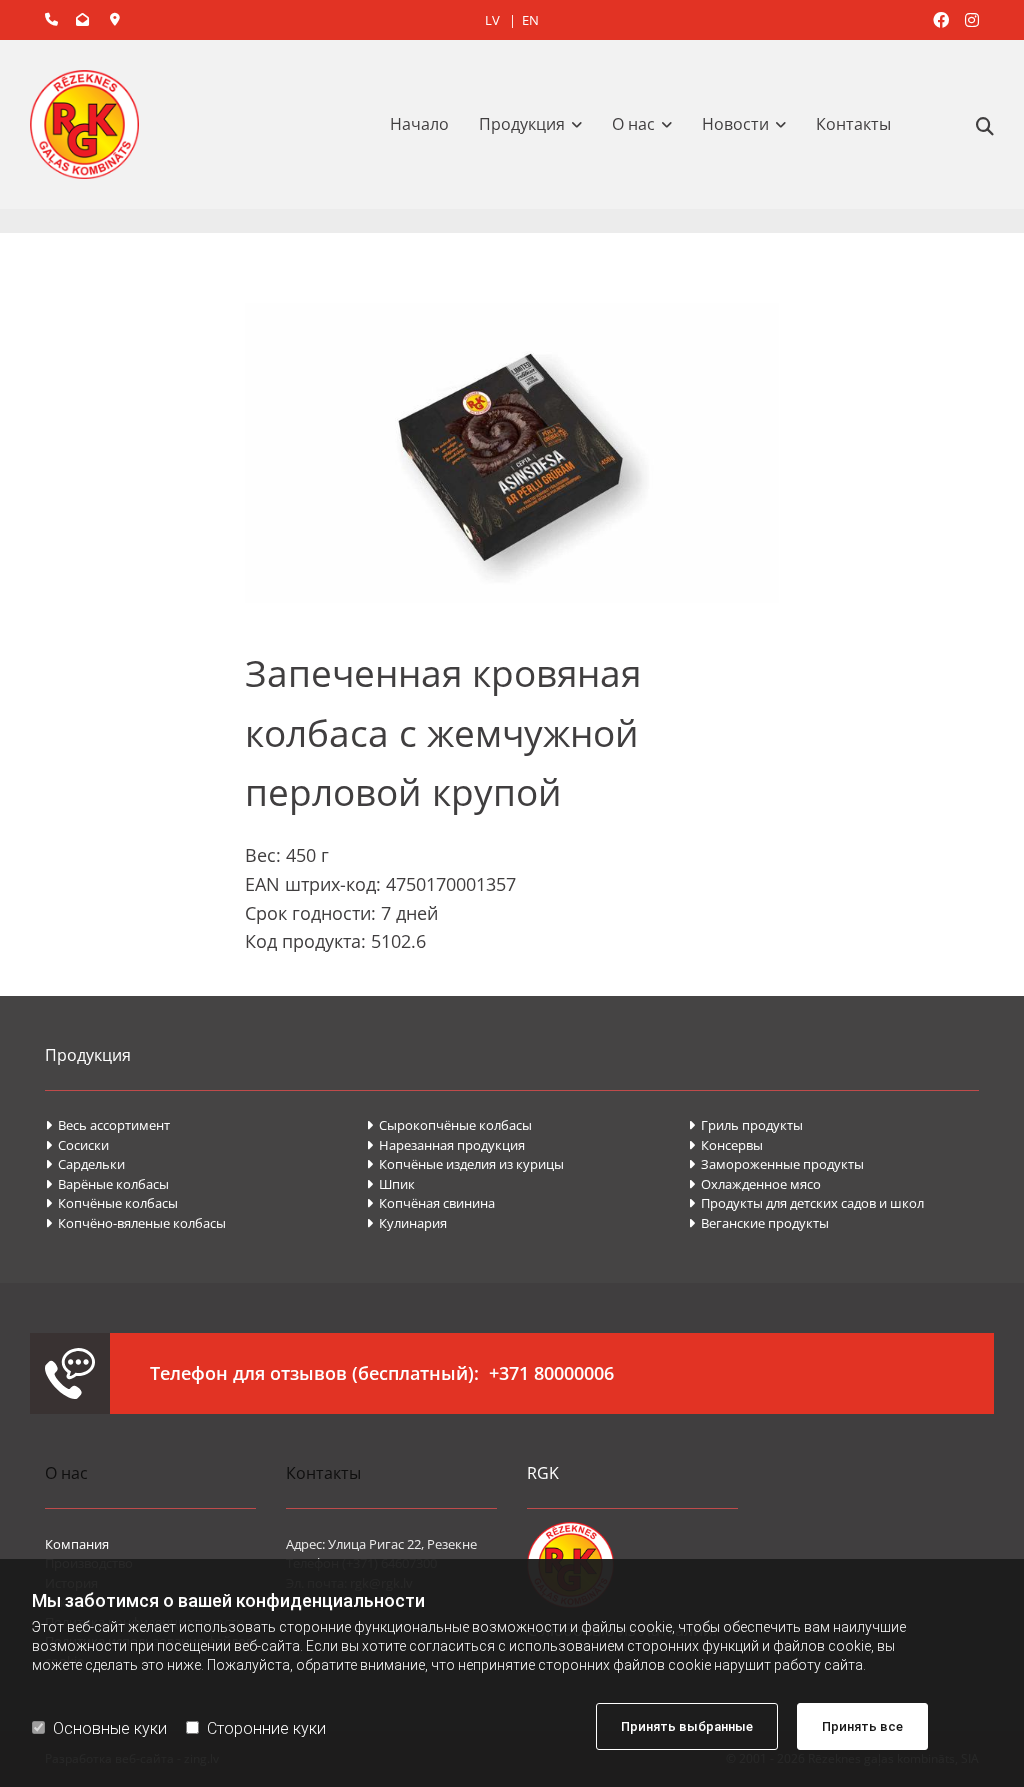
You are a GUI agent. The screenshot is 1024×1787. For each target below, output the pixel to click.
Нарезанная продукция (445, 1145)
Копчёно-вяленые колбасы (135, 1223)
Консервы (727, 1145)
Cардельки (85, 1164)
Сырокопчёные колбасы (449, 1125)
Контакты (853, 124)
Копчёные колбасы (111, 1203)
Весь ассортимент (107, 1125)
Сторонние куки (266, 1728)
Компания (77, 1544)
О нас (633, 124)
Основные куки (110, 1728)
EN (530, 20)
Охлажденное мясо (754, 1184)
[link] (535, 124)
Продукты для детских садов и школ (806, 1203)
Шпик (392, 1184)
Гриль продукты (745, 1125)
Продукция (522, 124)
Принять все (862, 1726)
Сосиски (77, 1145)
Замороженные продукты (776, 1164)
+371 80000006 (551, 1373)
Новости (735, 124)
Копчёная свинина (430, 1203)
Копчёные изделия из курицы (465, 1164)
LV (492, 20)
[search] (985, 126)
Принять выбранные (687, 1726)
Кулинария (406, 1223)
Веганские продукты (758, 1223)
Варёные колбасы (107, 1184)
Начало (419, 124)
